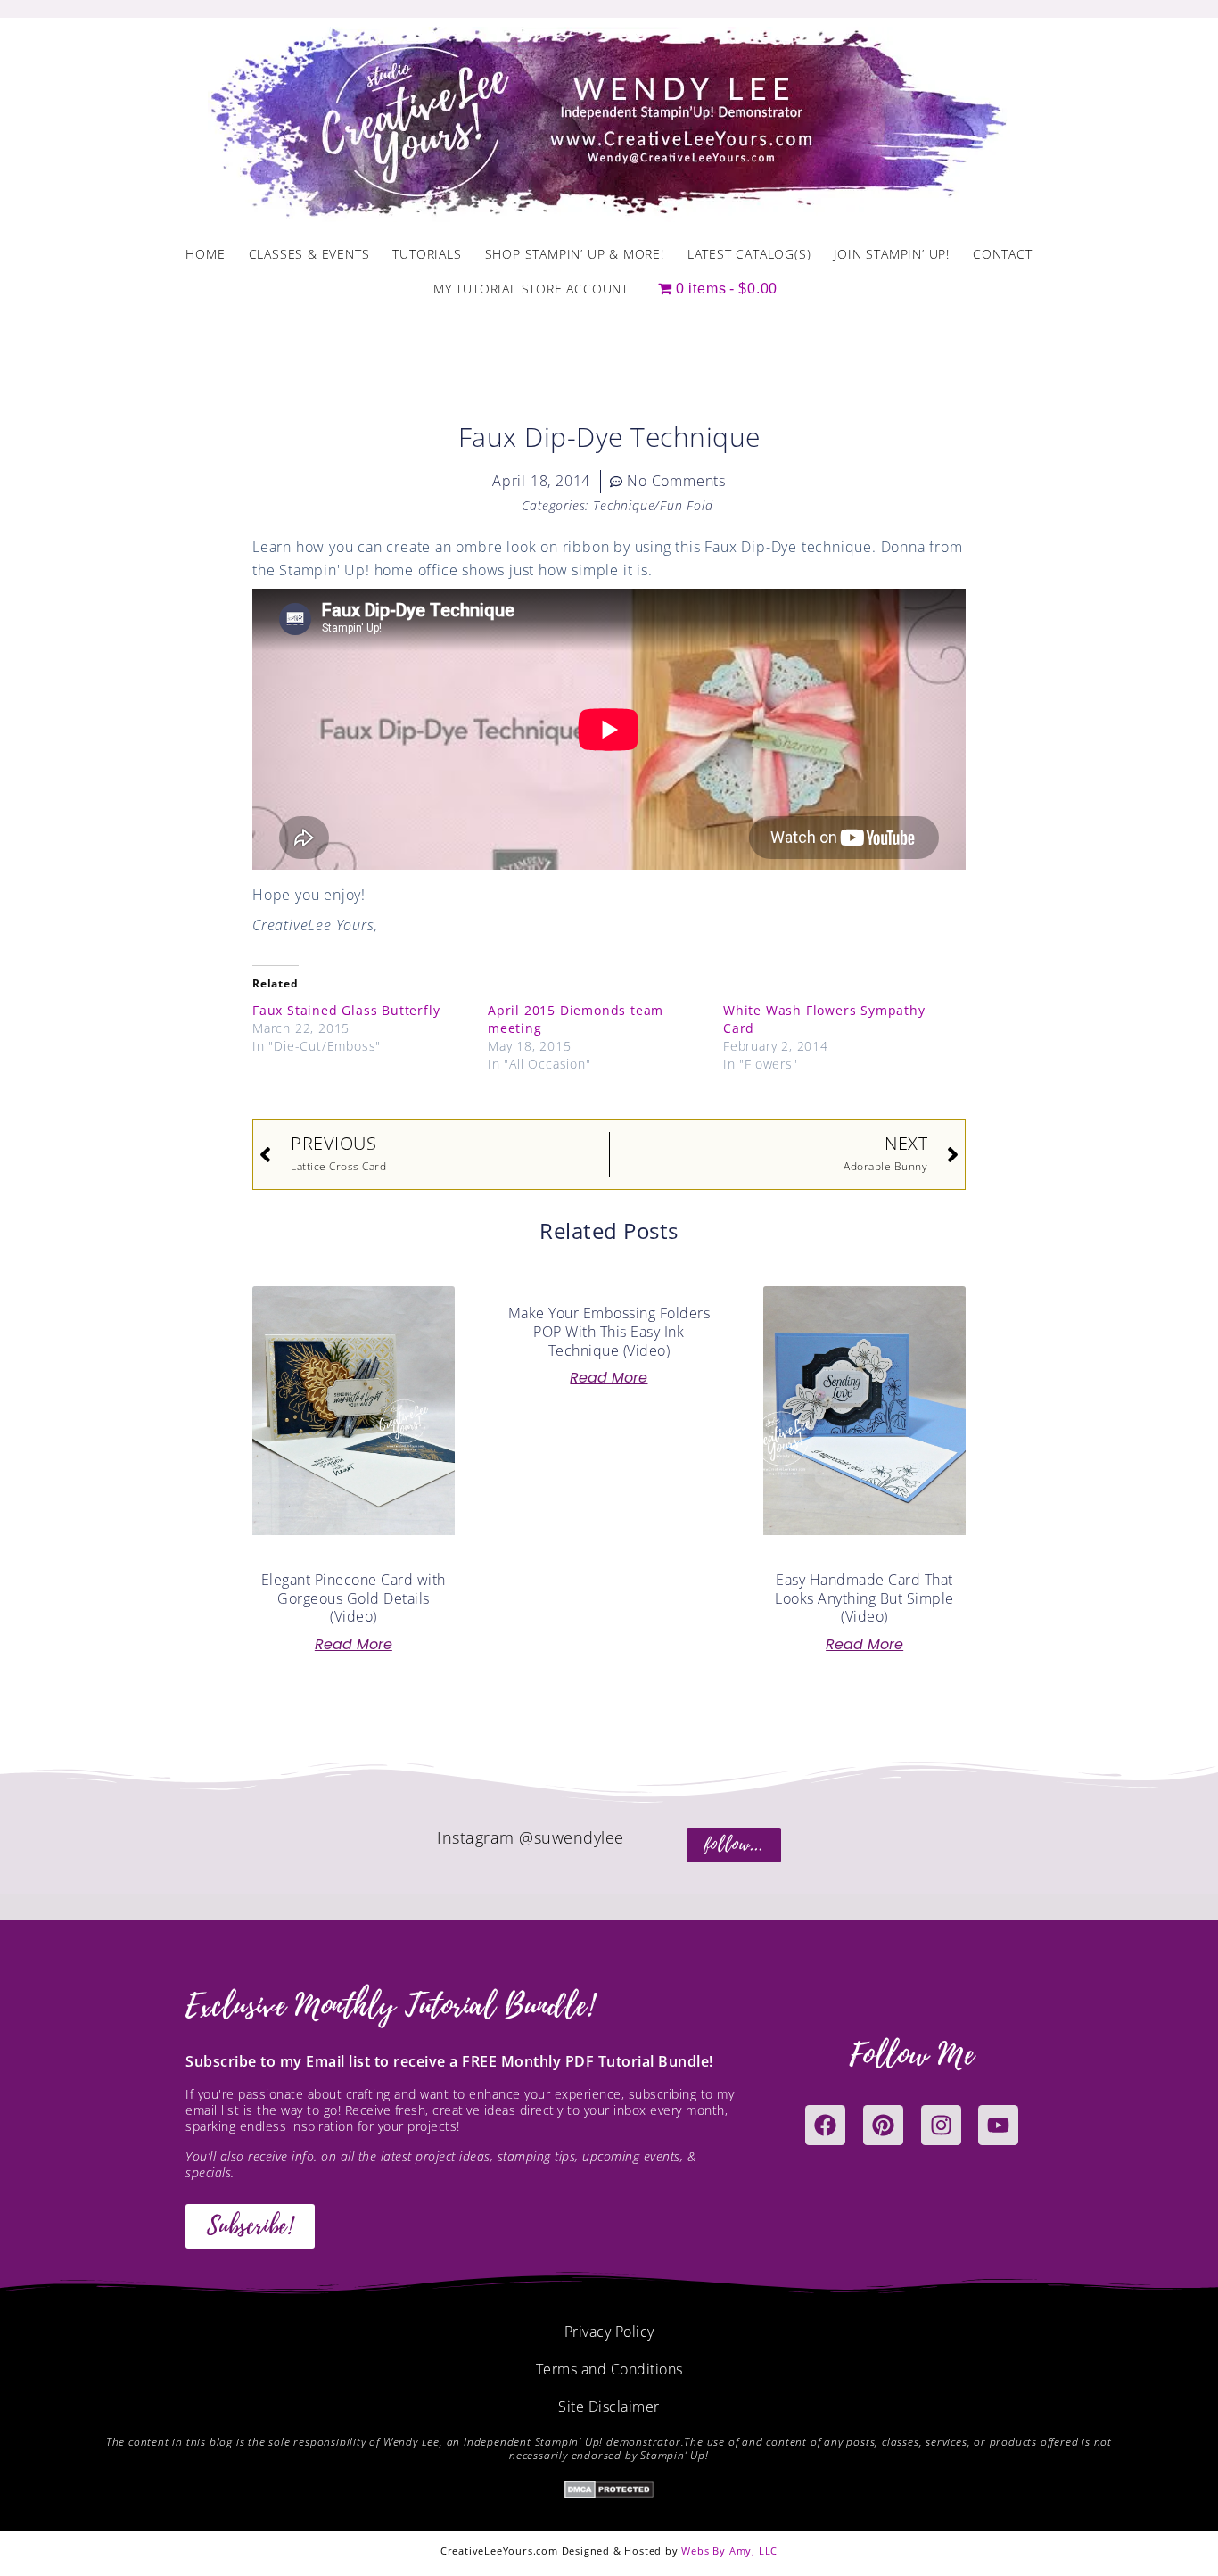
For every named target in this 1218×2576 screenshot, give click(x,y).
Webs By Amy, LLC (729, 2551)
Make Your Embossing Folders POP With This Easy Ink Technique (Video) (609, 1332)
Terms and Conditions (609, 2369)
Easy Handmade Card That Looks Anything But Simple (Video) (864, 1598)
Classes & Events (309, 254)
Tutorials (427, 254)
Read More (354, 1645)
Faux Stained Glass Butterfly (346, 1010)
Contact (1003, 254)
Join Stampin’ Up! (892, 254)
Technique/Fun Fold (653, 505)
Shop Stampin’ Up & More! (575, 254)
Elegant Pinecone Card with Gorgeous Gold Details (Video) (354, 1598)
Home (205, 254)
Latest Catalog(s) (749, 254)
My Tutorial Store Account (531, 289)
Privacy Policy (609, 2332)
